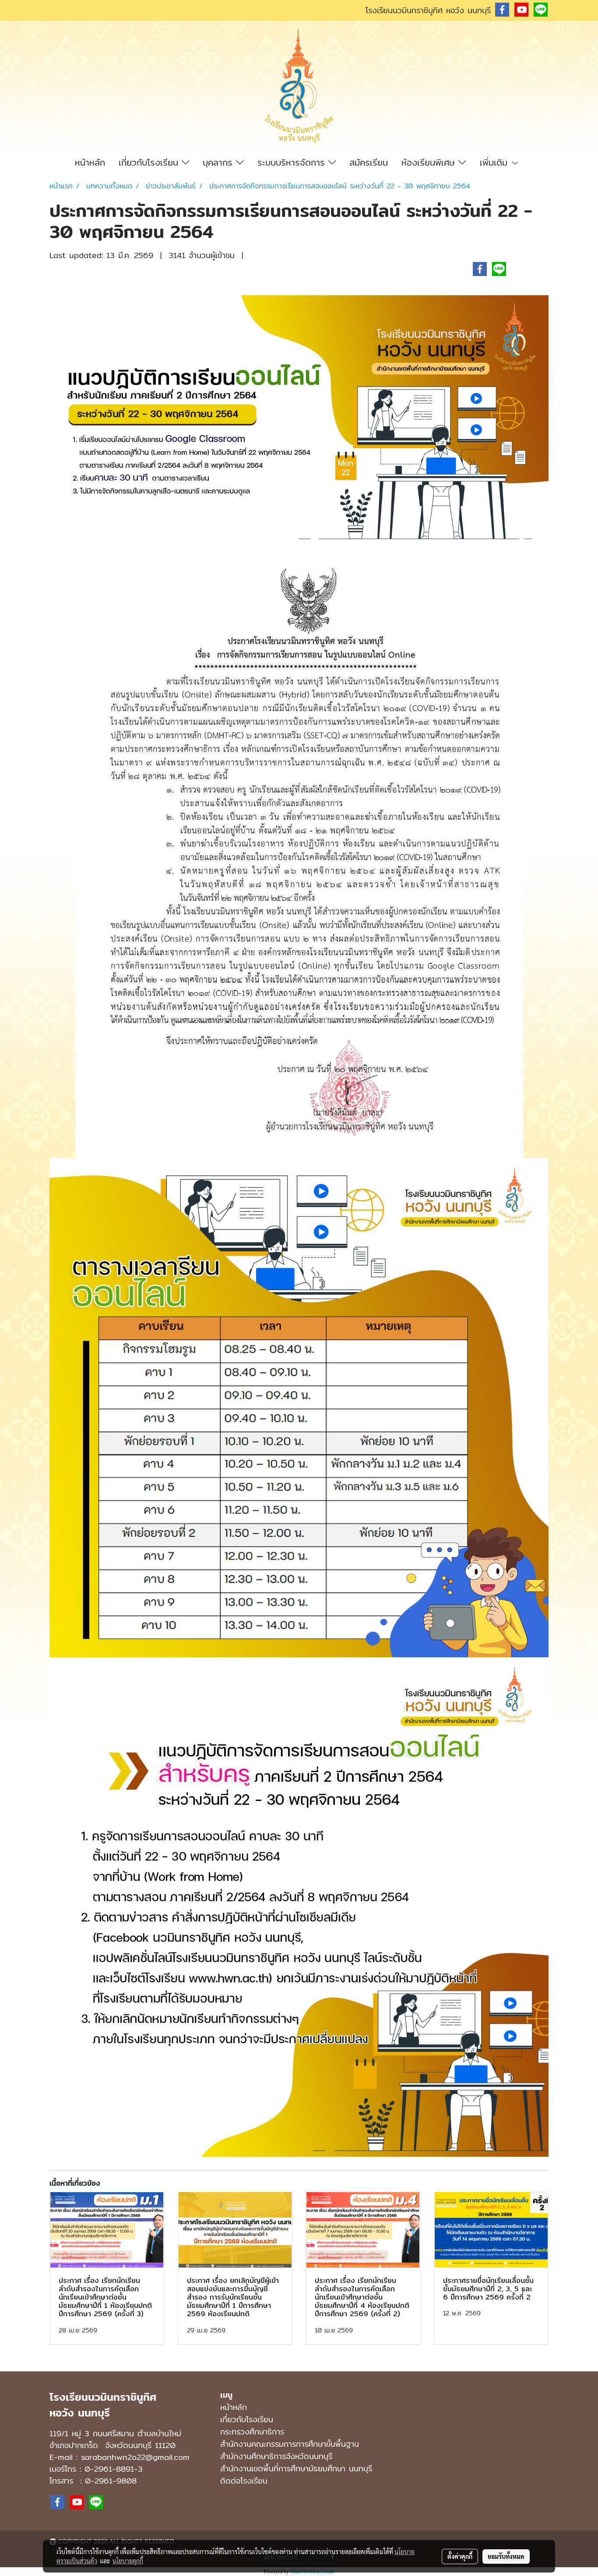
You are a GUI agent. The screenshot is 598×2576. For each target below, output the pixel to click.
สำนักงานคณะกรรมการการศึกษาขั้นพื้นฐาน (290, 2444)
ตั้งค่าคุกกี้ (460, 2556)
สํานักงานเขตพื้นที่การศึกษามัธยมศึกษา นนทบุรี (296, 2468)
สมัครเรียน (369, 162)
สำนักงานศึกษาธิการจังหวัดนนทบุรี (276, 2456)
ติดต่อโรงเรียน (244, 2481)
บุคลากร (219, 162)
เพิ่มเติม (495, 162)
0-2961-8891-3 (114, 2469)
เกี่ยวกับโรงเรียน (150, 162)
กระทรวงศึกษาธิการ (252, 2432)
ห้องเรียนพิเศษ (430, 162)
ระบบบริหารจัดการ (293, 162)
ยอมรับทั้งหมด (506, 2556)
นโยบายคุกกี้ (128, 2561)
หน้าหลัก (90, 162)
